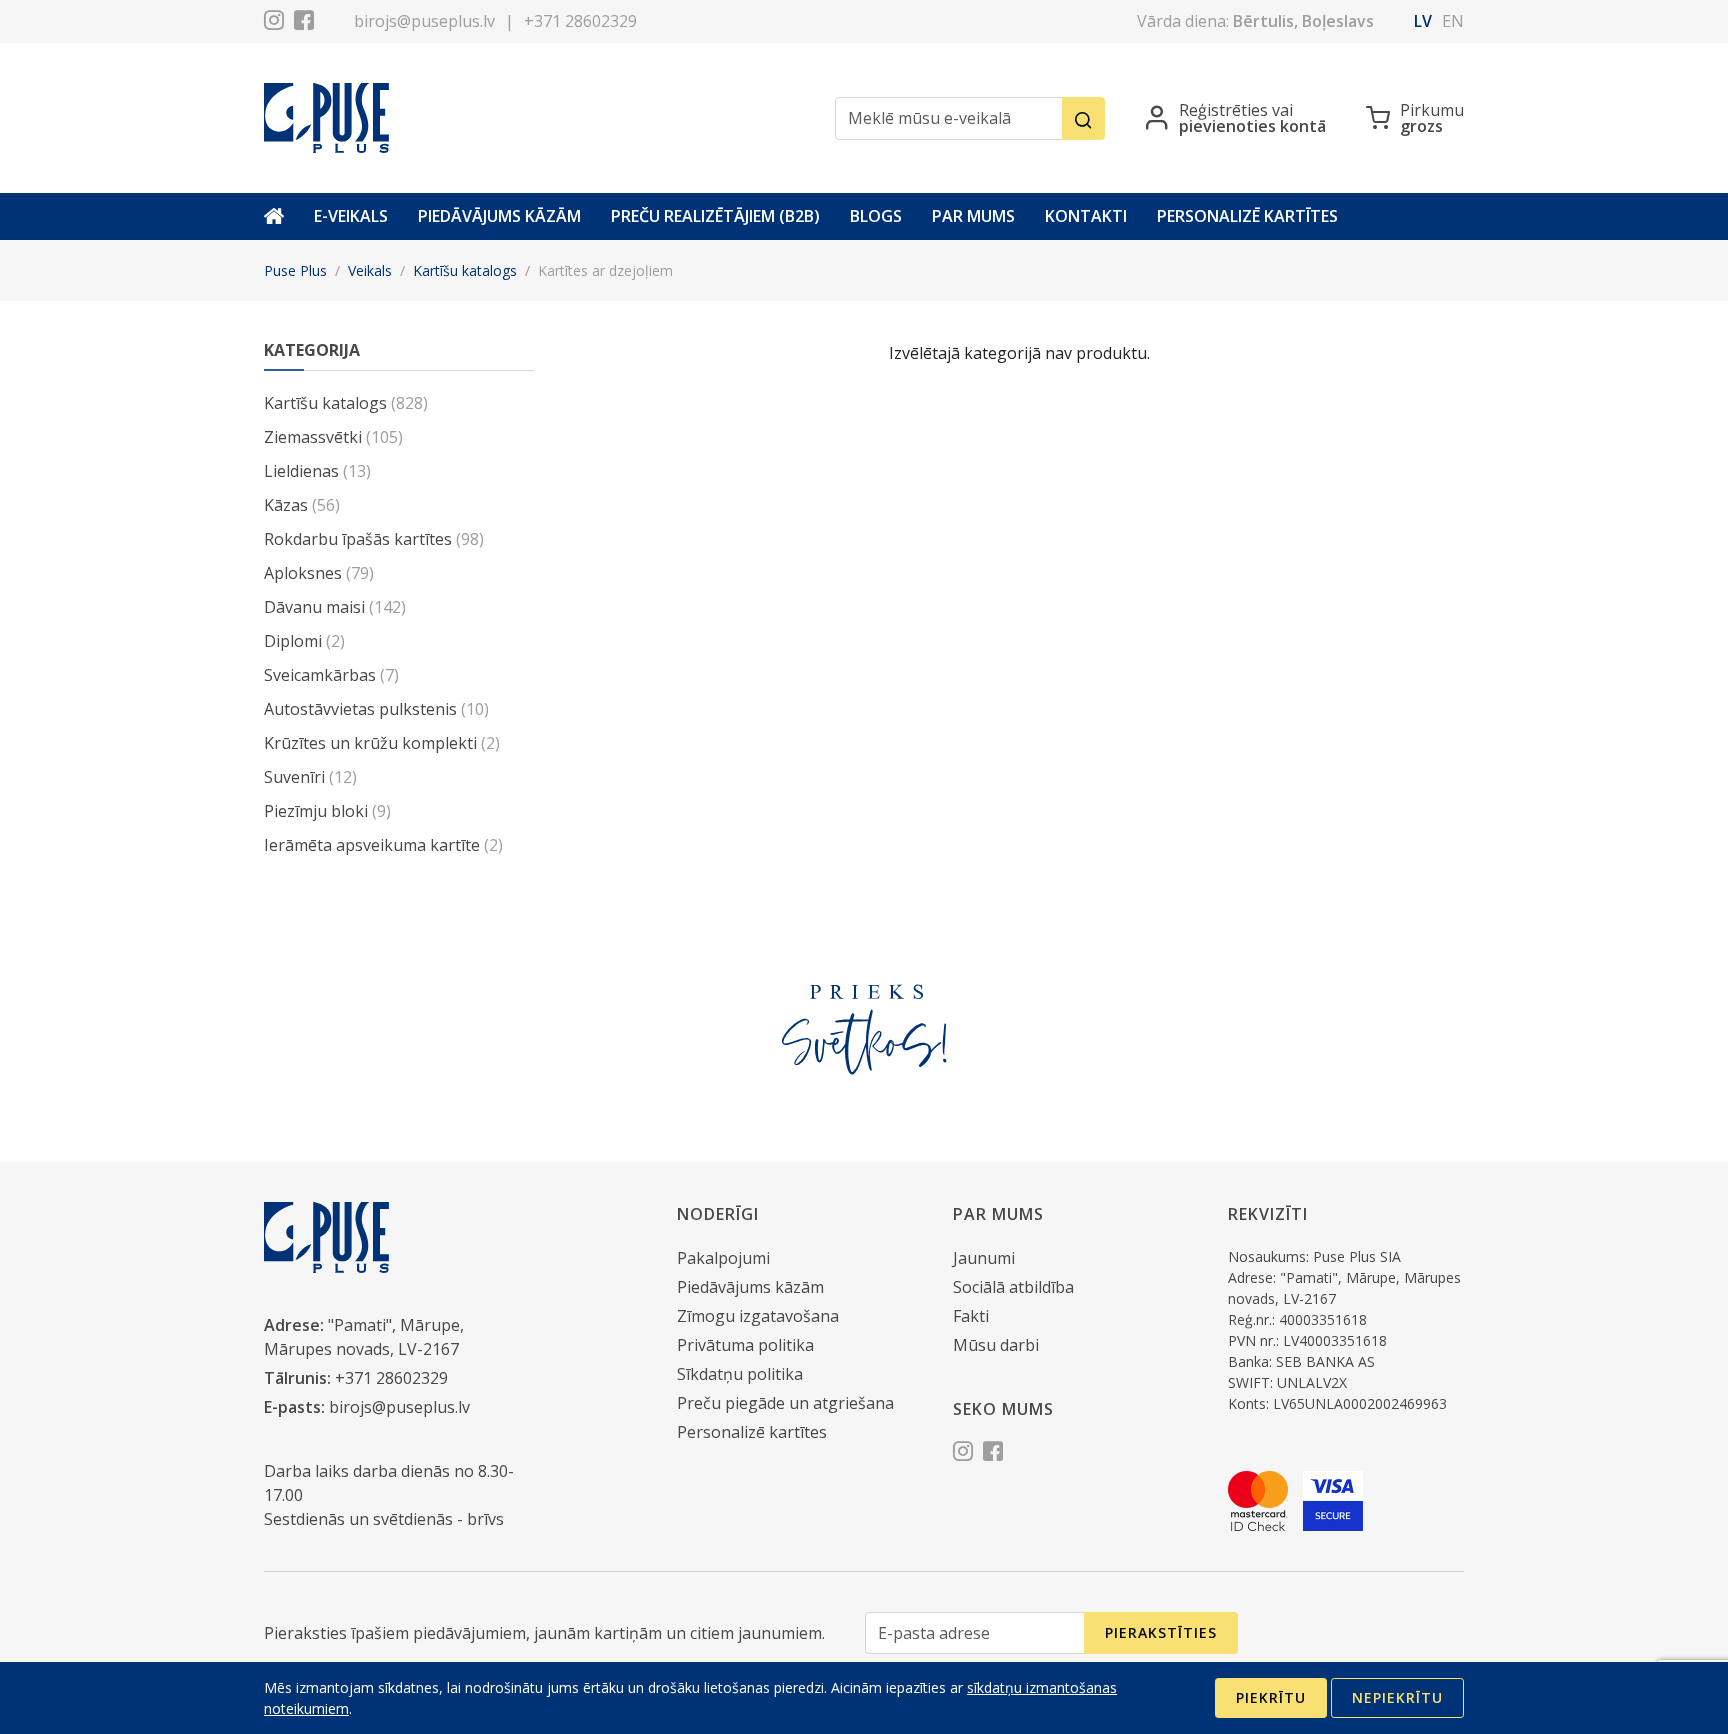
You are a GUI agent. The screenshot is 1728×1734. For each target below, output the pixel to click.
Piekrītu (1271, 1697)
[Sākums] (274, 216)
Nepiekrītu (1397, 1697)
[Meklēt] (1083, 118)
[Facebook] (304, 23)
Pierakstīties (1161, 1632)
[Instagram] (274, 23)
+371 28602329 (580, 21)
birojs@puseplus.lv (424, 21)
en (1453, 21)
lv (1423, 21)
